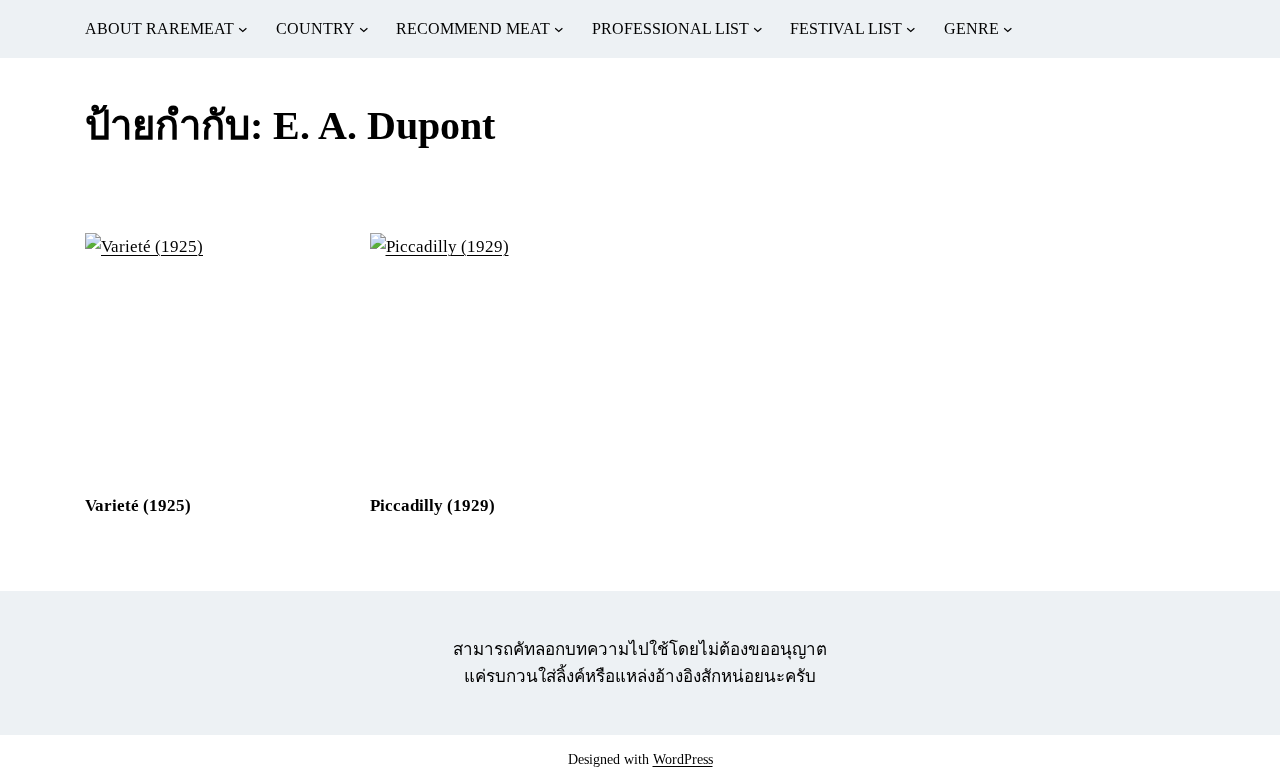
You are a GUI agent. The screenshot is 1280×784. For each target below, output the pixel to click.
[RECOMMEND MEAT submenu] (559, 29)
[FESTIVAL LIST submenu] (911, 29)
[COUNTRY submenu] (364, 29)
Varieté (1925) (138, 505)
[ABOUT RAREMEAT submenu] (243, 29)
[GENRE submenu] (1008, 29)
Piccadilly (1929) (432, 505)
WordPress (683, 759)
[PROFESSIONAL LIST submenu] (758, 29)
